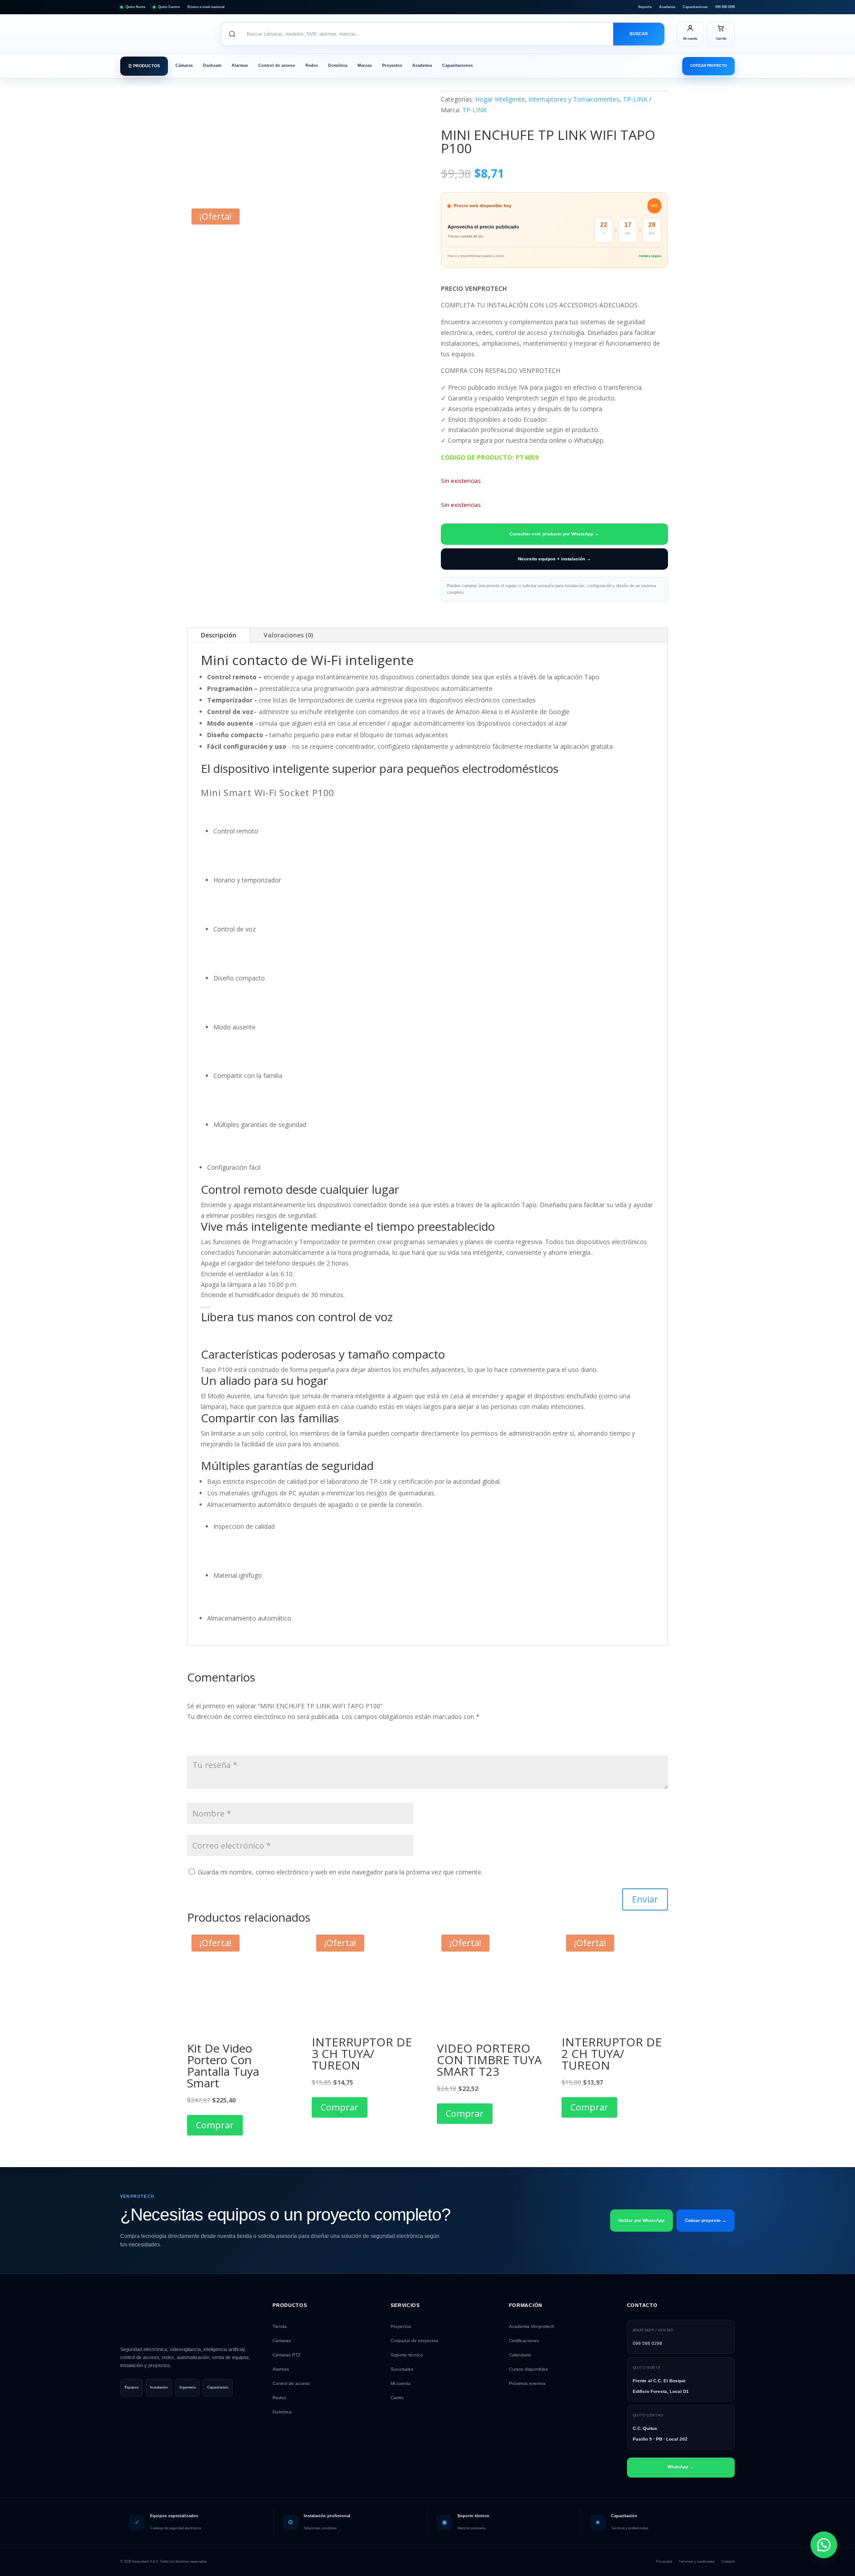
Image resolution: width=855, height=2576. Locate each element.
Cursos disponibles (528, 2369)
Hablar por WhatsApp (641, 2220)
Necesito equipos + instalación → (554, 559)
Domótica (338, 65)
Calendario (520, 2355)
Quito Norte (135, 7)
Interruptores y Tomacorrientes (574, 99)
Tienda (280, 2326)
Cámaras (184, 65)
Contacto (728, 2562)
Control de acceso (277, 65)
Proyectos (392, 65)
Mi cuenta (401, 2383)
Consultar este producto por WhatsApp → (554, 534)
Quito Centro (169, 7)
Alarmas (240, 65)
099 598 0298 (725, 7)
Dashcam (212, 65)
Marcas (365, 65)
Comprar (215, 2125)
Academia (667, 7)
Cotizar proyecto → (706, 2220)
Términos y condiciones (697, 2562)
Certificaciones (524, 2341)
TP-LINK (635, 99)
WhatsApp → (681, 2467)
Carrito (397, 2398)
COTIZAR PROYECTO (708, 66)
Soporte (645, 7)
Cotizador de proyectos (414, 2341)
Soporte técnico (407, 2355)
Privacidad (664, 2562)
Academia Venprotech (532, 2326)
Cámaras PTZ (287, 2355)
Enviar (645, 1899)
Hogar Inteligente (500, 99)
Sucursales (402, 2369)
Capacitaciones (695, 7)
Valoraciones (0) (288, 635)
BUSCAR (639, 34)
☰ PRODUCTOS (144, 66)
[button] (824, 2545)
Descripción (219, 635)
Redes (312, 65)
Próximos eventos (527, 2383)
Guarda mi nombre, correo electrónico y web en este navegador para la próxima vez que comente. (340, 1872)
